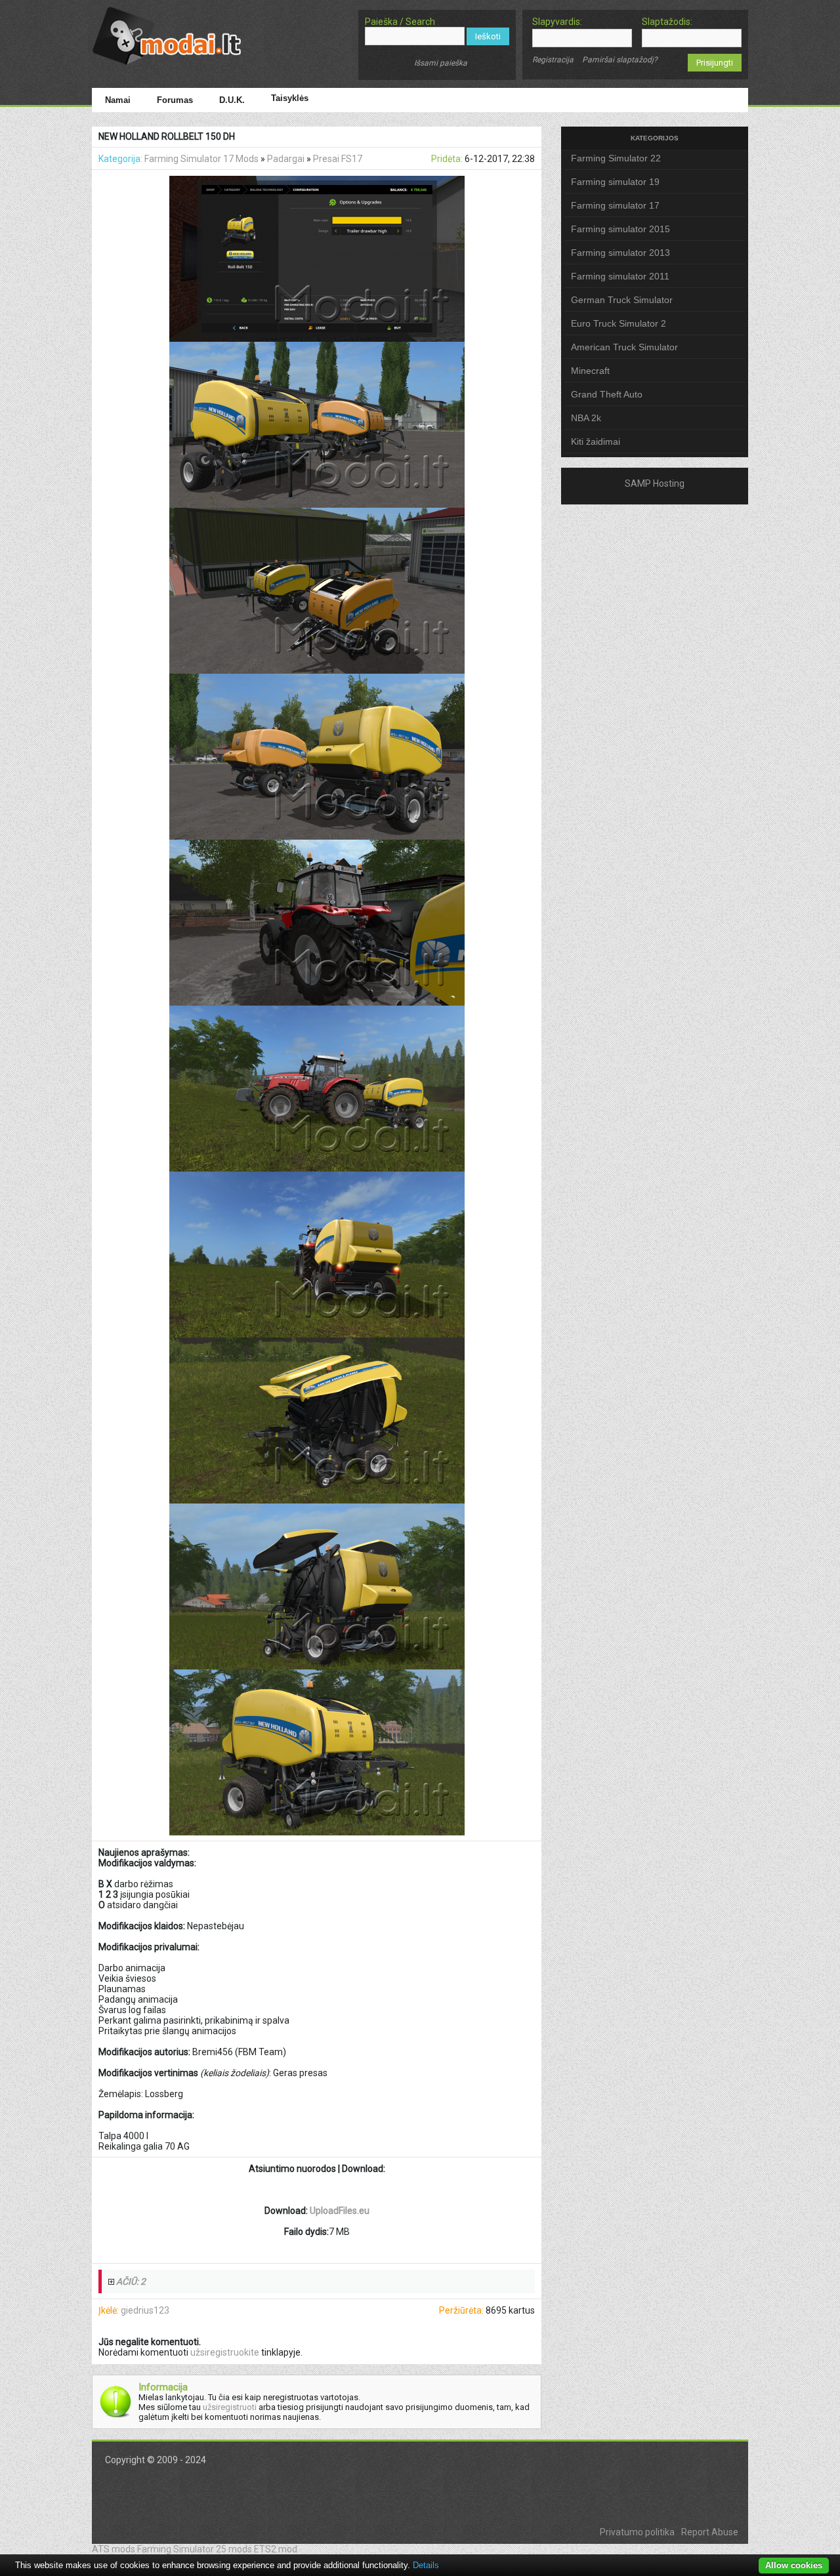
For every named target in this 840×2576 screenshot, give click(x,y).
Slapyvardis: (557, 22)
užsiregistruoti (230, 2407)
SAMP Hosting (655, 483)
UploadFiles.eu (340, 2211)
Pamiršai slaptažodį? (620, 60)
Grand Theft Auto (607, 394)
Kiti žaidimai (596, 441)
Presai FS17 (338, 159)
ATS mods (114, 2549)
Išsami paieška (441, 63)
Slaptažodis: (667, 22)
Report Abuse (710, 2532)
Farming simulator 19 (615, 182)
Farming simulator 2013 (620, 253)
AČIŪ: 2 (131, 2281)
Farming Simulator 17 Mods (201, 159)
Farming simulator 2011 (620, 276)
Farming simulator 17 (615, 205)
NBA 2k (586, 418)
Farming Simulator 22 (616, 158)
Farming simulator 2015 (620, 229)
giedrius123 (145, 2310)
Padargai (286, 159)
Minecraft (590, 371)
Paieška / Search (400, 22)
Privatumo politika (637, 2532)
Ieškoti (488, 36)
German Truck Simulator (622, 300)
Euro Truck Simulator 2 (619, 323)
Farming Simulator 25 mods (195, 2549)
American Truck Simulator (624, 347)
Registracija (553, 60)
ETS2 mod (276, 2549)
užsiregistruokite (225, 2352)
